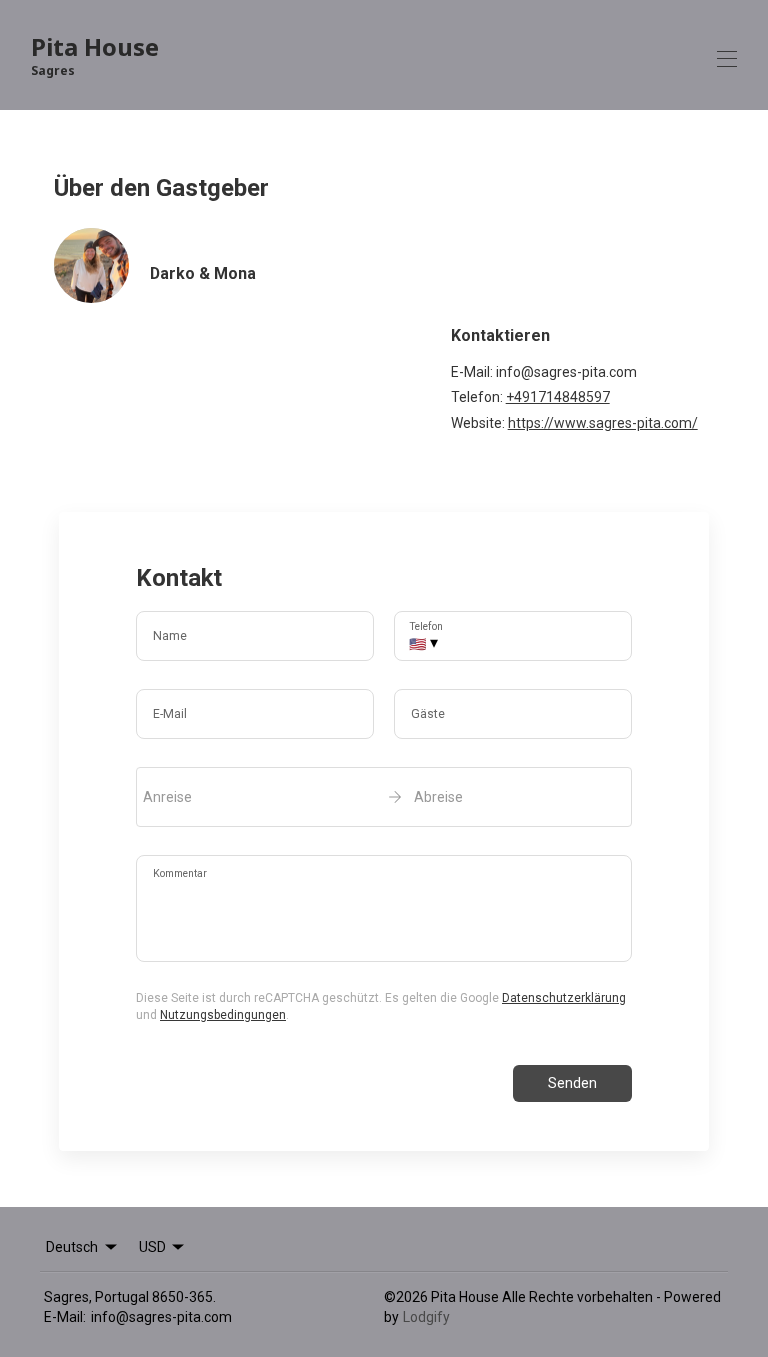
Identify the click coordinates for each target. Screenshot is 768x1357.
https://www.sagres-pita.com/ (603, 423)
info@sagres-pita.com (161, 1317)
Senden (572, 1083)
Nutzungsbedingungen (223, 1015)
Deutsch (72, 1247)
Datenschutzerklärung (564, 998)
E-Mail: (65, 1317)
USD (152, 1247)
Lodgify (426, 1317)
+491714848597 (558, 397)
